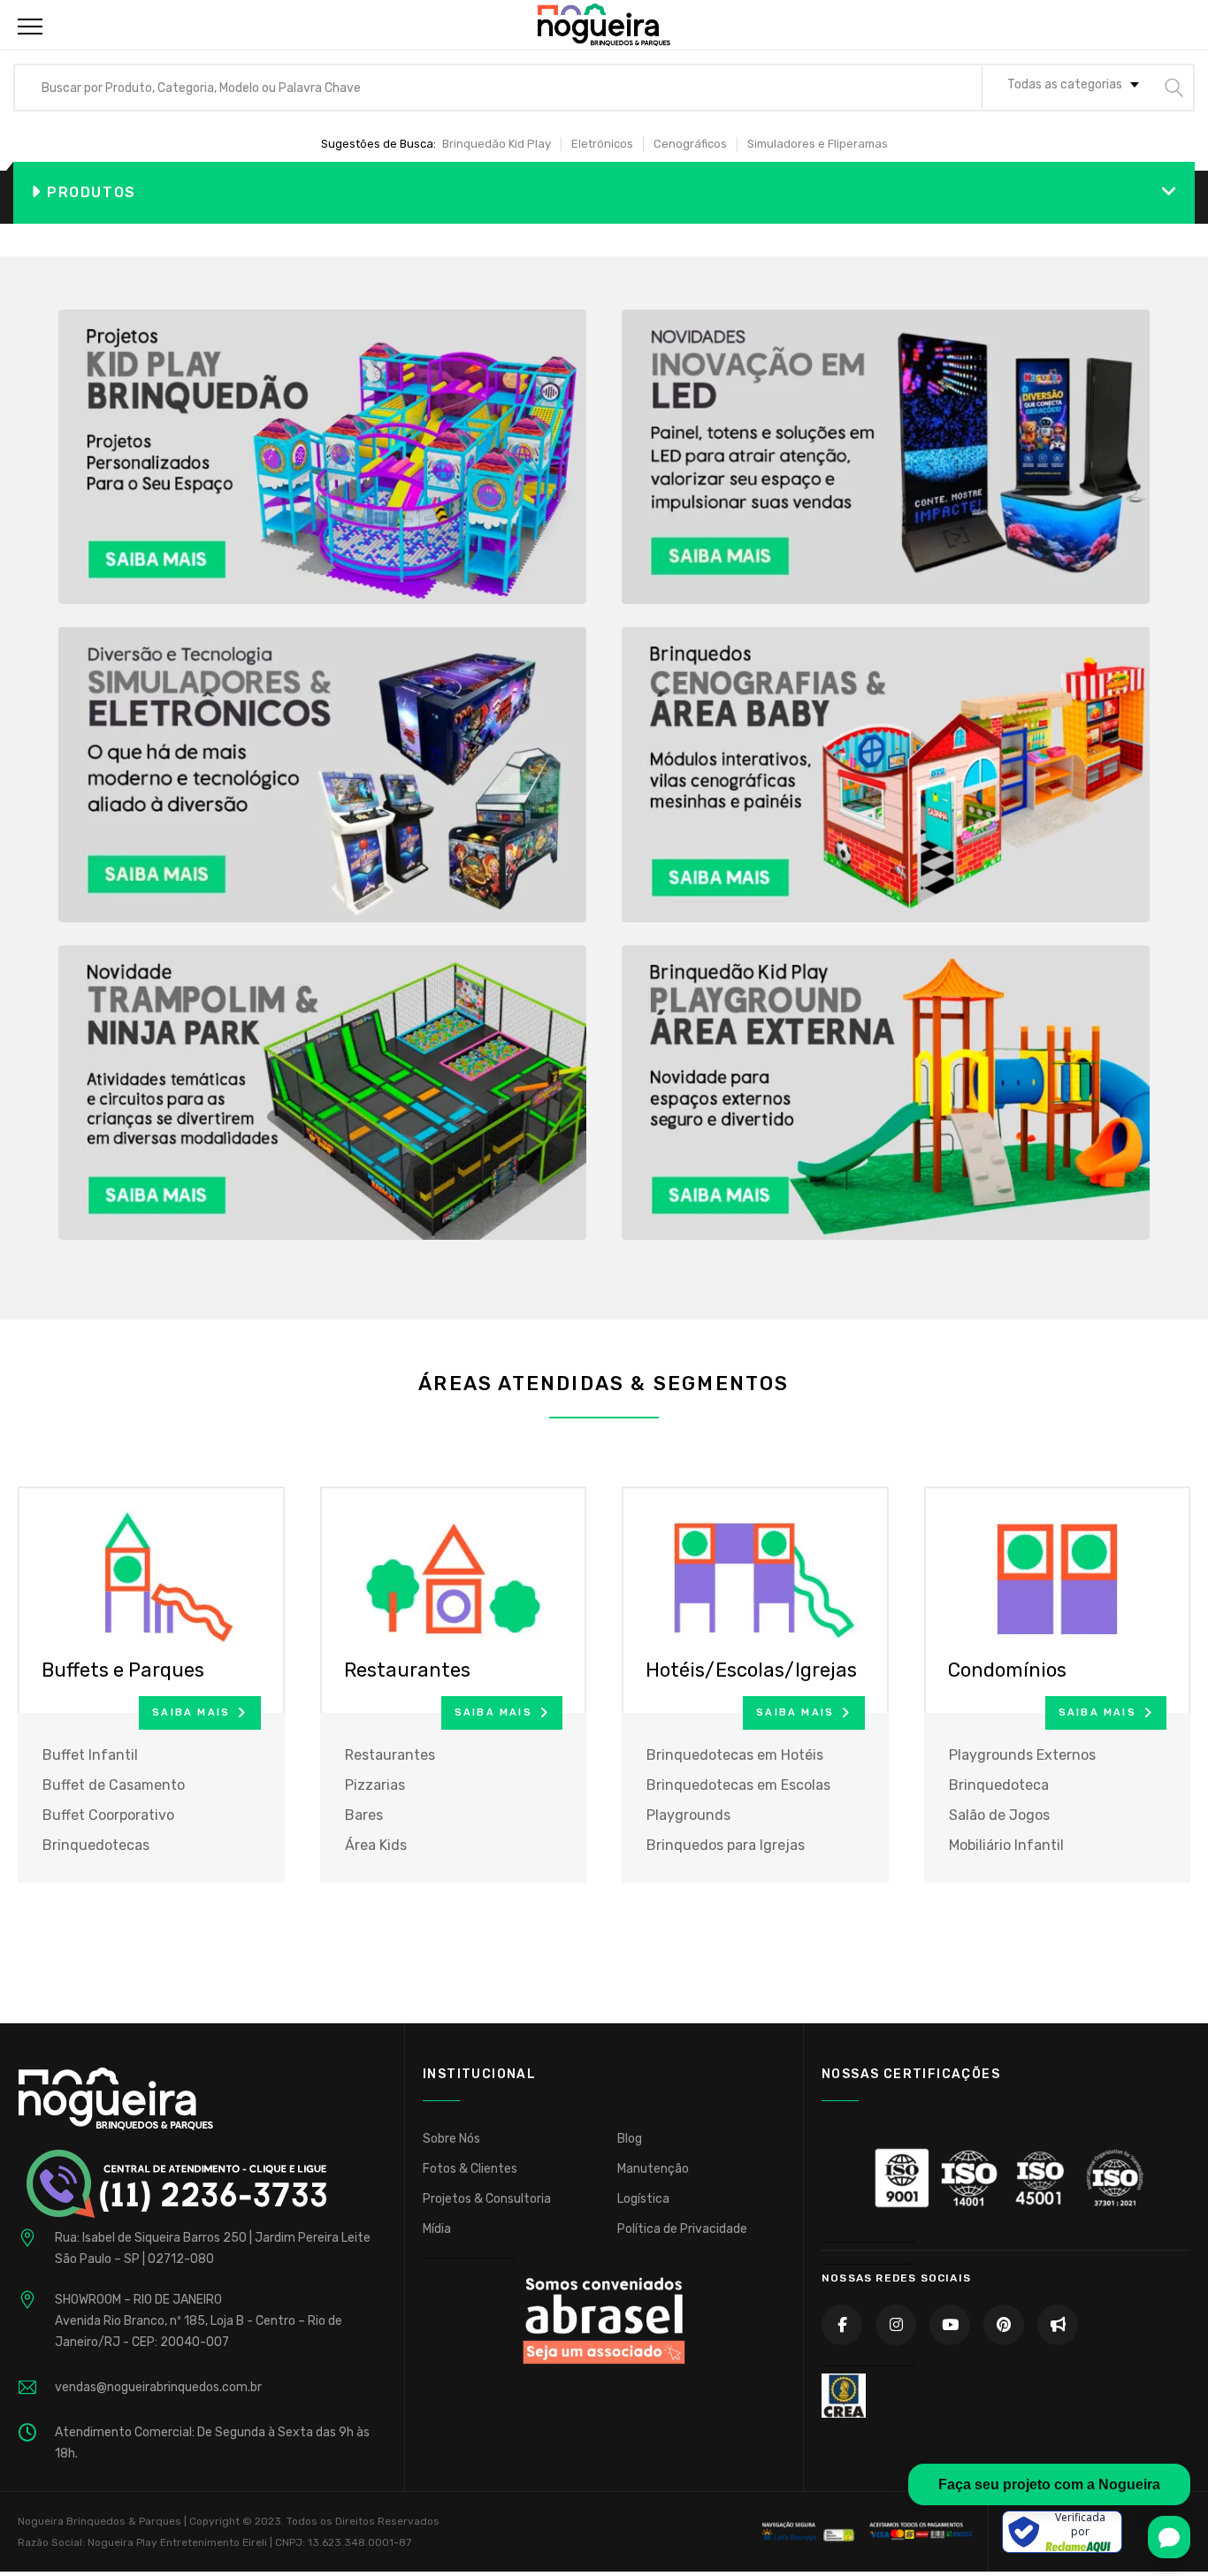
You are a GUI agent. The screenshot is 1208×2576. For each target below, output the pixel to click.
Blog (630, 2139)
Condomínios (1007, 1670)
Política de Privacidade (682, 2229)
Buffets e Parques (123, 1670)
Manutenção (653, 2169)
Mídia (437, 2229)
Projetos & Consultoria (487, 2199)
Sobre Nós (451, 2139)
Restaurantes (407, 1670)
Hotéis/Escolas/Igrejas (751, 1670)
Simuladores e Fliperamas (818, 144)
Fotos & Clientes (470, 2169)
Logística (643, 2199)
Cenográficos (690, 144)
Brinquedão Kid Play (497, 144)
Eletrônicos (602, 144)
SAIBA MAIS (191, 1712)
